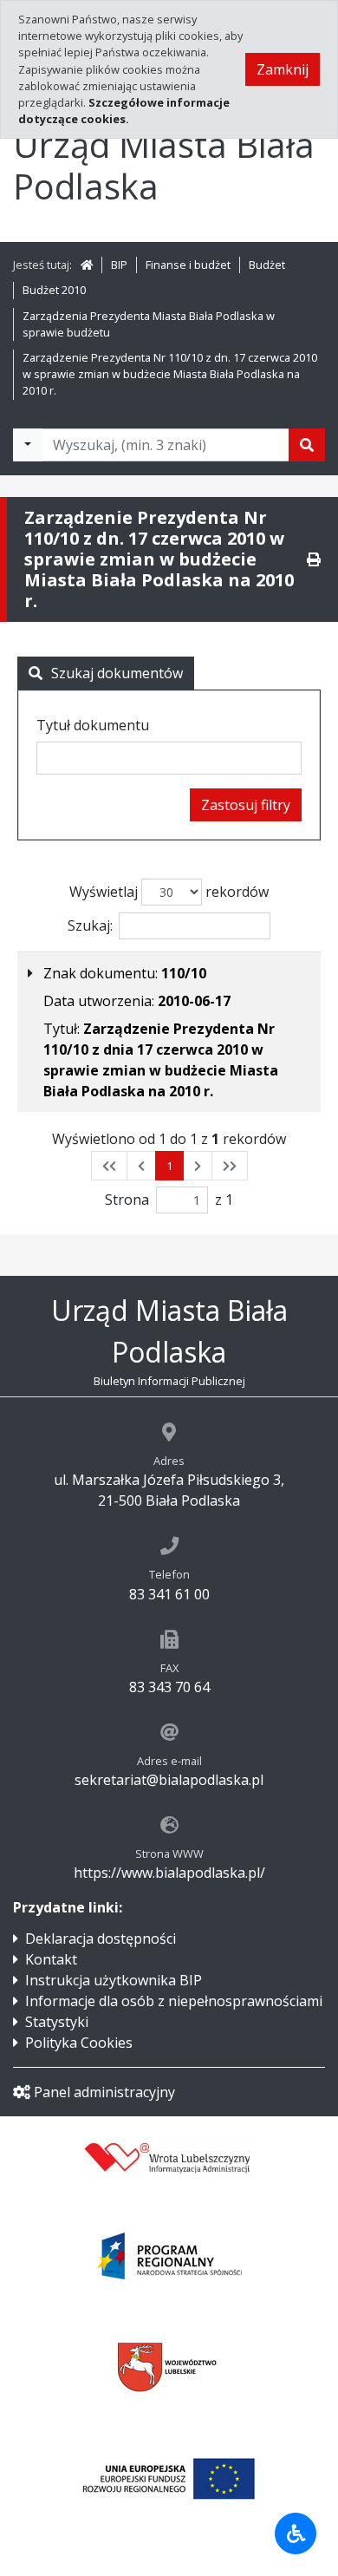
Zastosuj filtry (246, 805)
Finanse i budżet (188, 265)
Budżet (267, 265)
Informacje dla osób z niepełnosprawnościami (174, 2001)
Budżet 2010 (54, 290)
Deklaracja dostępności (101, 1939)
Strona (127, 1200)
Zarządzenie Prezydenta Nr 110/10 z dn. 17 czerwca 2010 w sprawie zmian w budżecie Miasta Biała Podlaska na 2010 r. (170, 374)
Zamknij (283, 69)
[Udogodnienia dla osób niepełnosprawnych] (296, 2534)
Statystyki (57, 2022)
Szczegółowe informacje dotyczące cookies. (124, 111)
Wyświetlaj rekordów (169, 892)
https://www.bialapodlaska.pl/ (169, 1873)
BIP (119, 265)
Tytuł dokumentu (93, 725)
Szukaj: (90, 925)
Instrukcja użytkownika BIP (114, 1980)
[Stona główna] (87, 265)
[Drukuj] (314, 559)
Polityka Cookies (79, 2043)
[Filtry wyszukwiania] (28, 445)
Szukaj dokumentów (117, 673)
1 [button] (169, 1166)
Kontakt (51, 1959)
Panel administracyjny (104, 2092)
